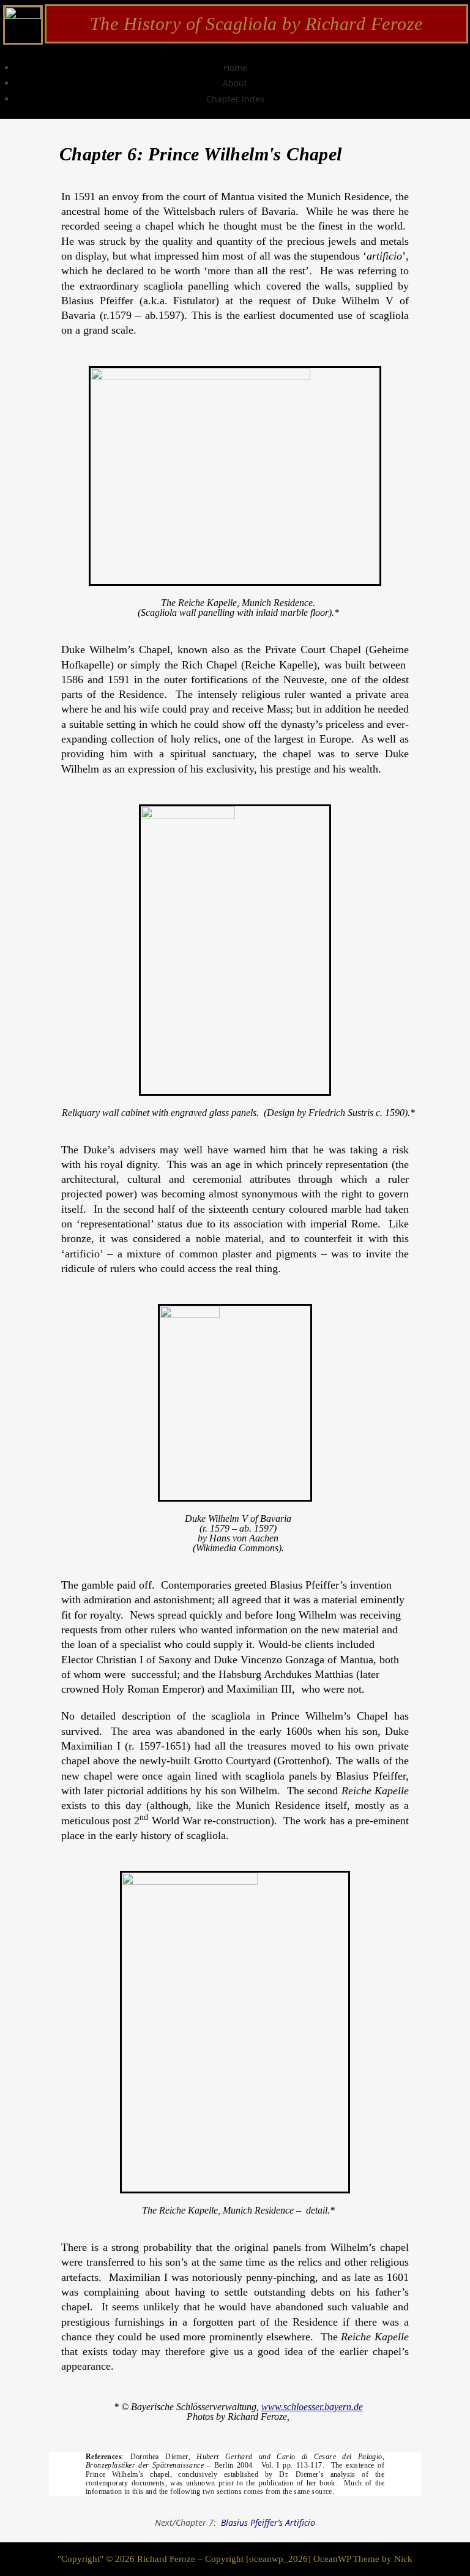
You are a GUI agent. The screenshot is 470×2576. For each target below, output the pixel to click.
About (235, 83)
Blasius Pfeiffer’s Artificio (268, 2522)
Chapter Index (235, 99)
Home (235, 68)
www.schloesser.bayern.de (312, 2407)
